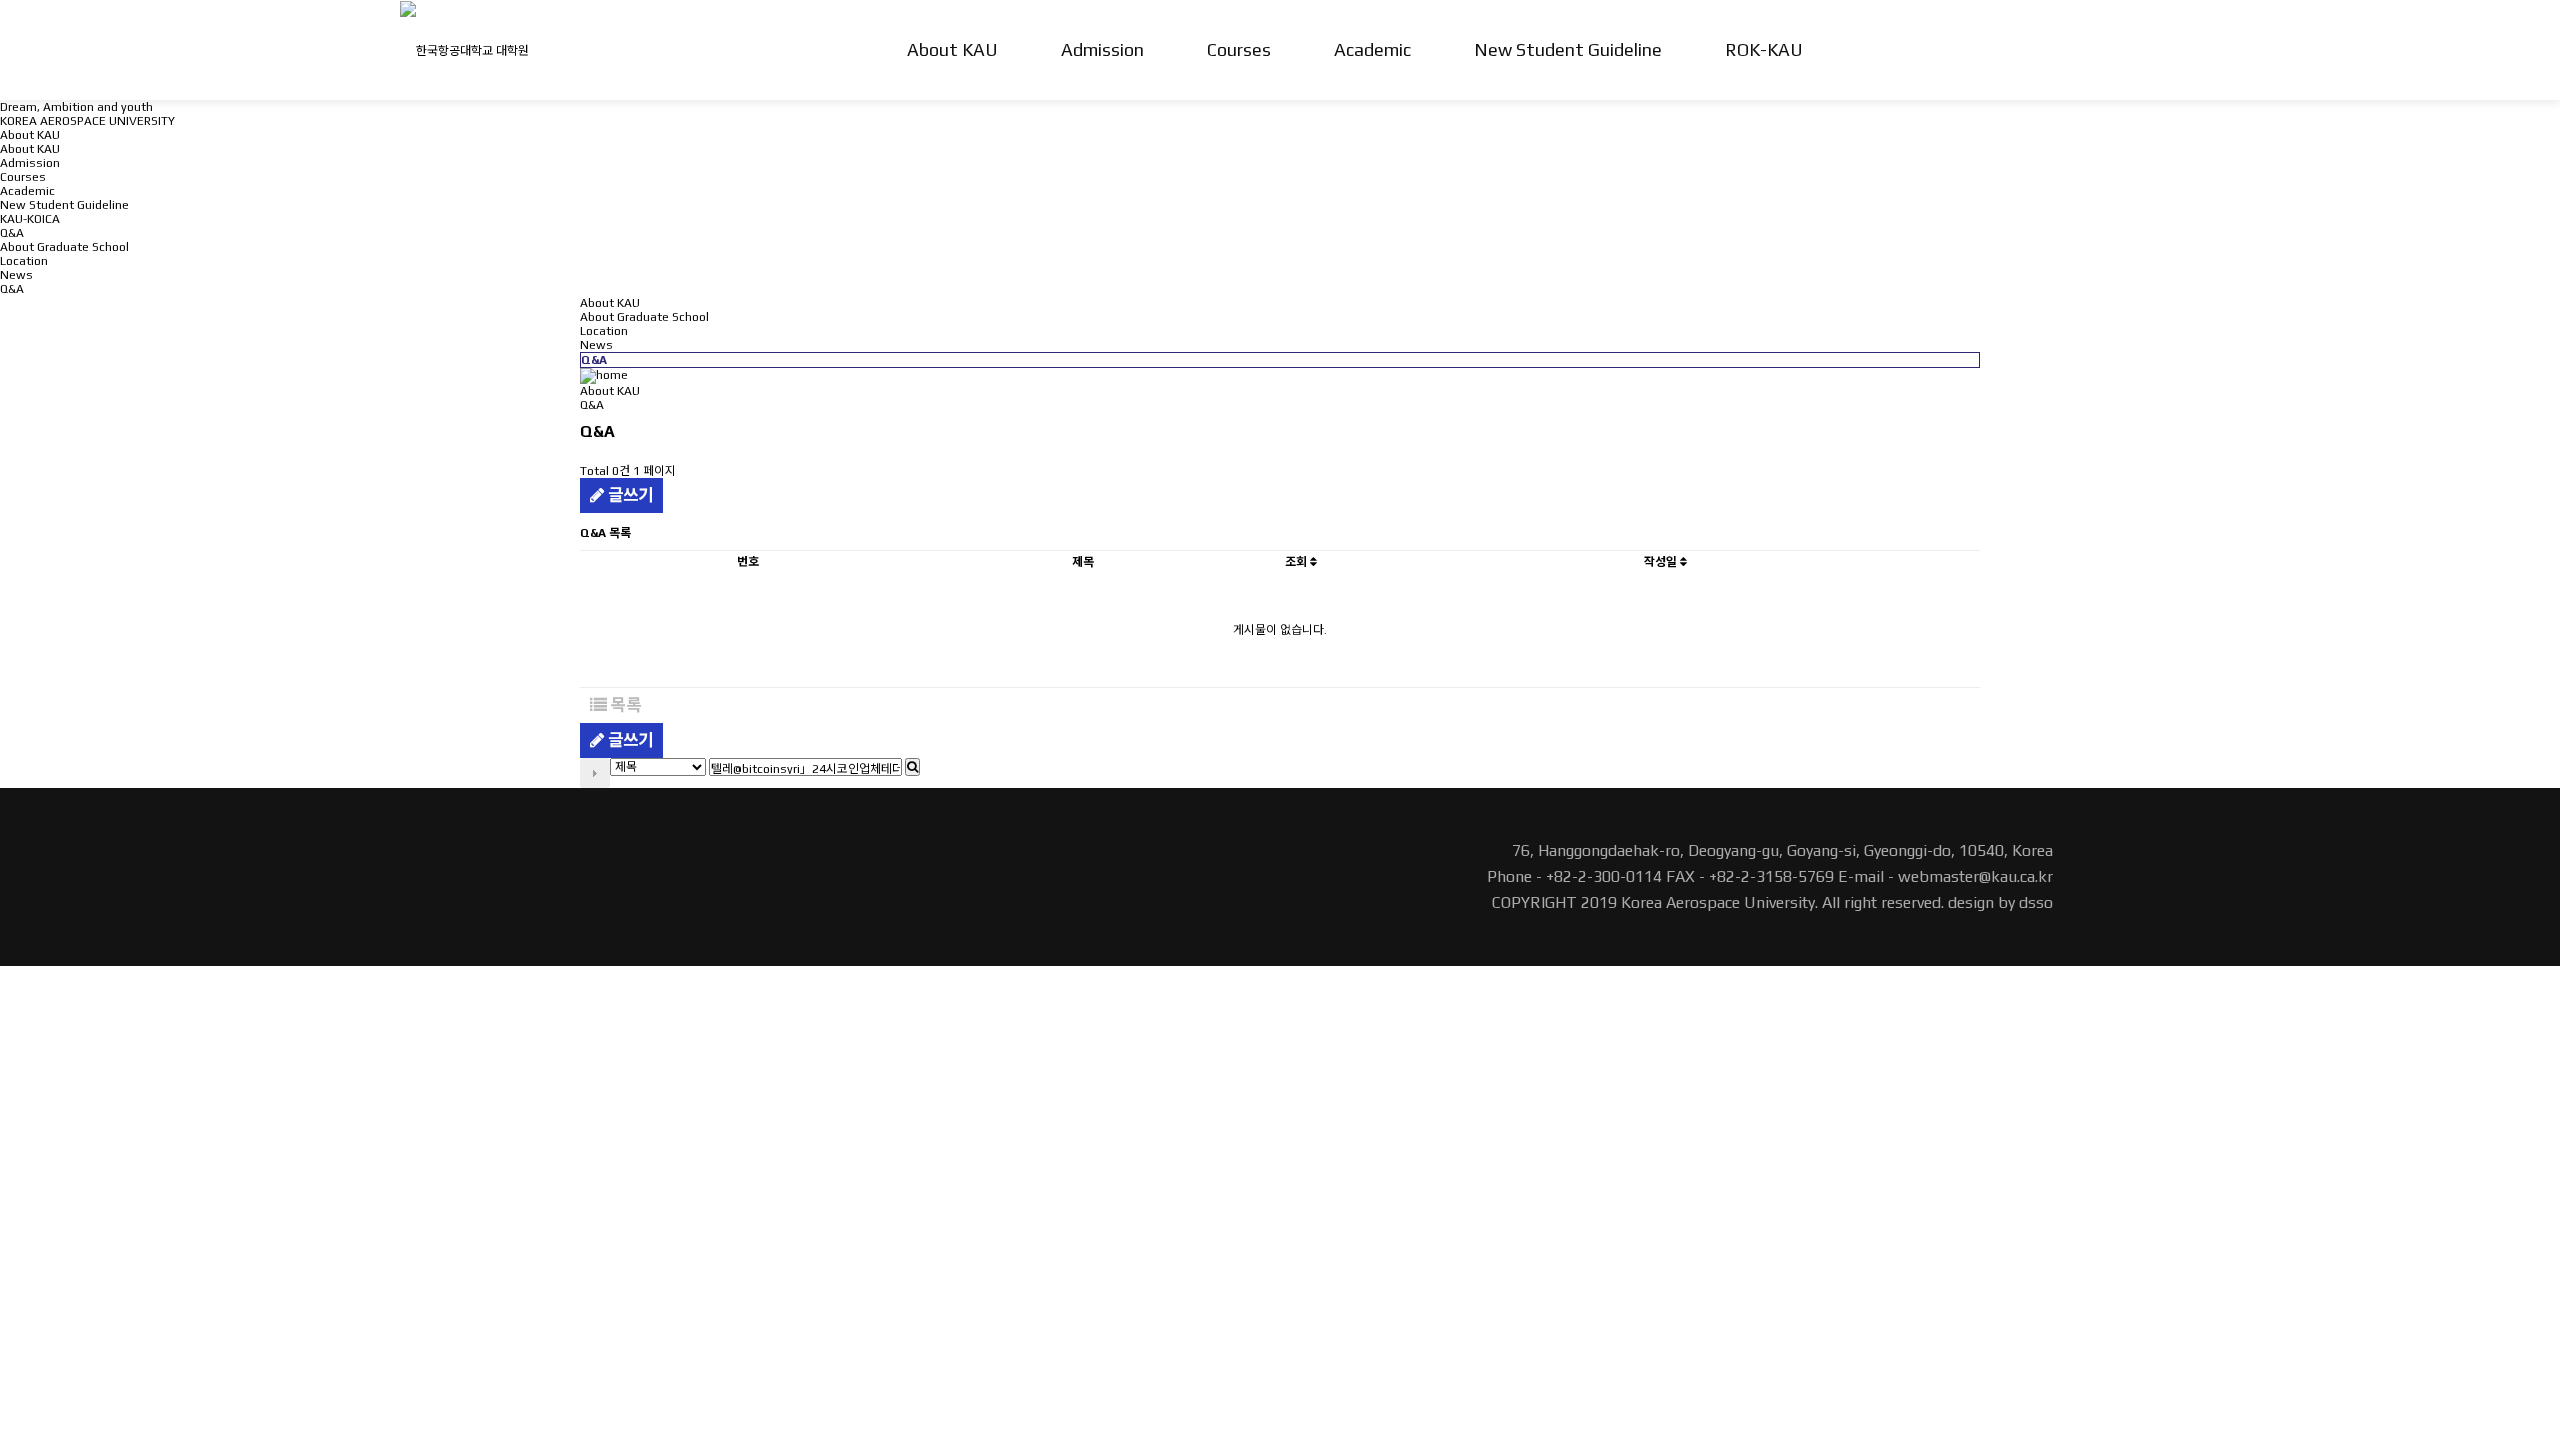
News (16, 275)
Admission (1102, 49)
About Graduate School (64, 247)
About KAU (952, 49)
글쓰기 (628, 495)
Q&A (12, 289)
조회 (1297, 562)
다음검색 (595, 773)
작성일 (1662, 562)
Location (24, 261)
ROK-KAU (1764, 49)
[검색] (912, 767)
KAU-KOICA (30, 219)
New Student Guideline (1568, 49)
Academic (1372, 49)
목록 (624, 705)
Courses (1239, 49)
